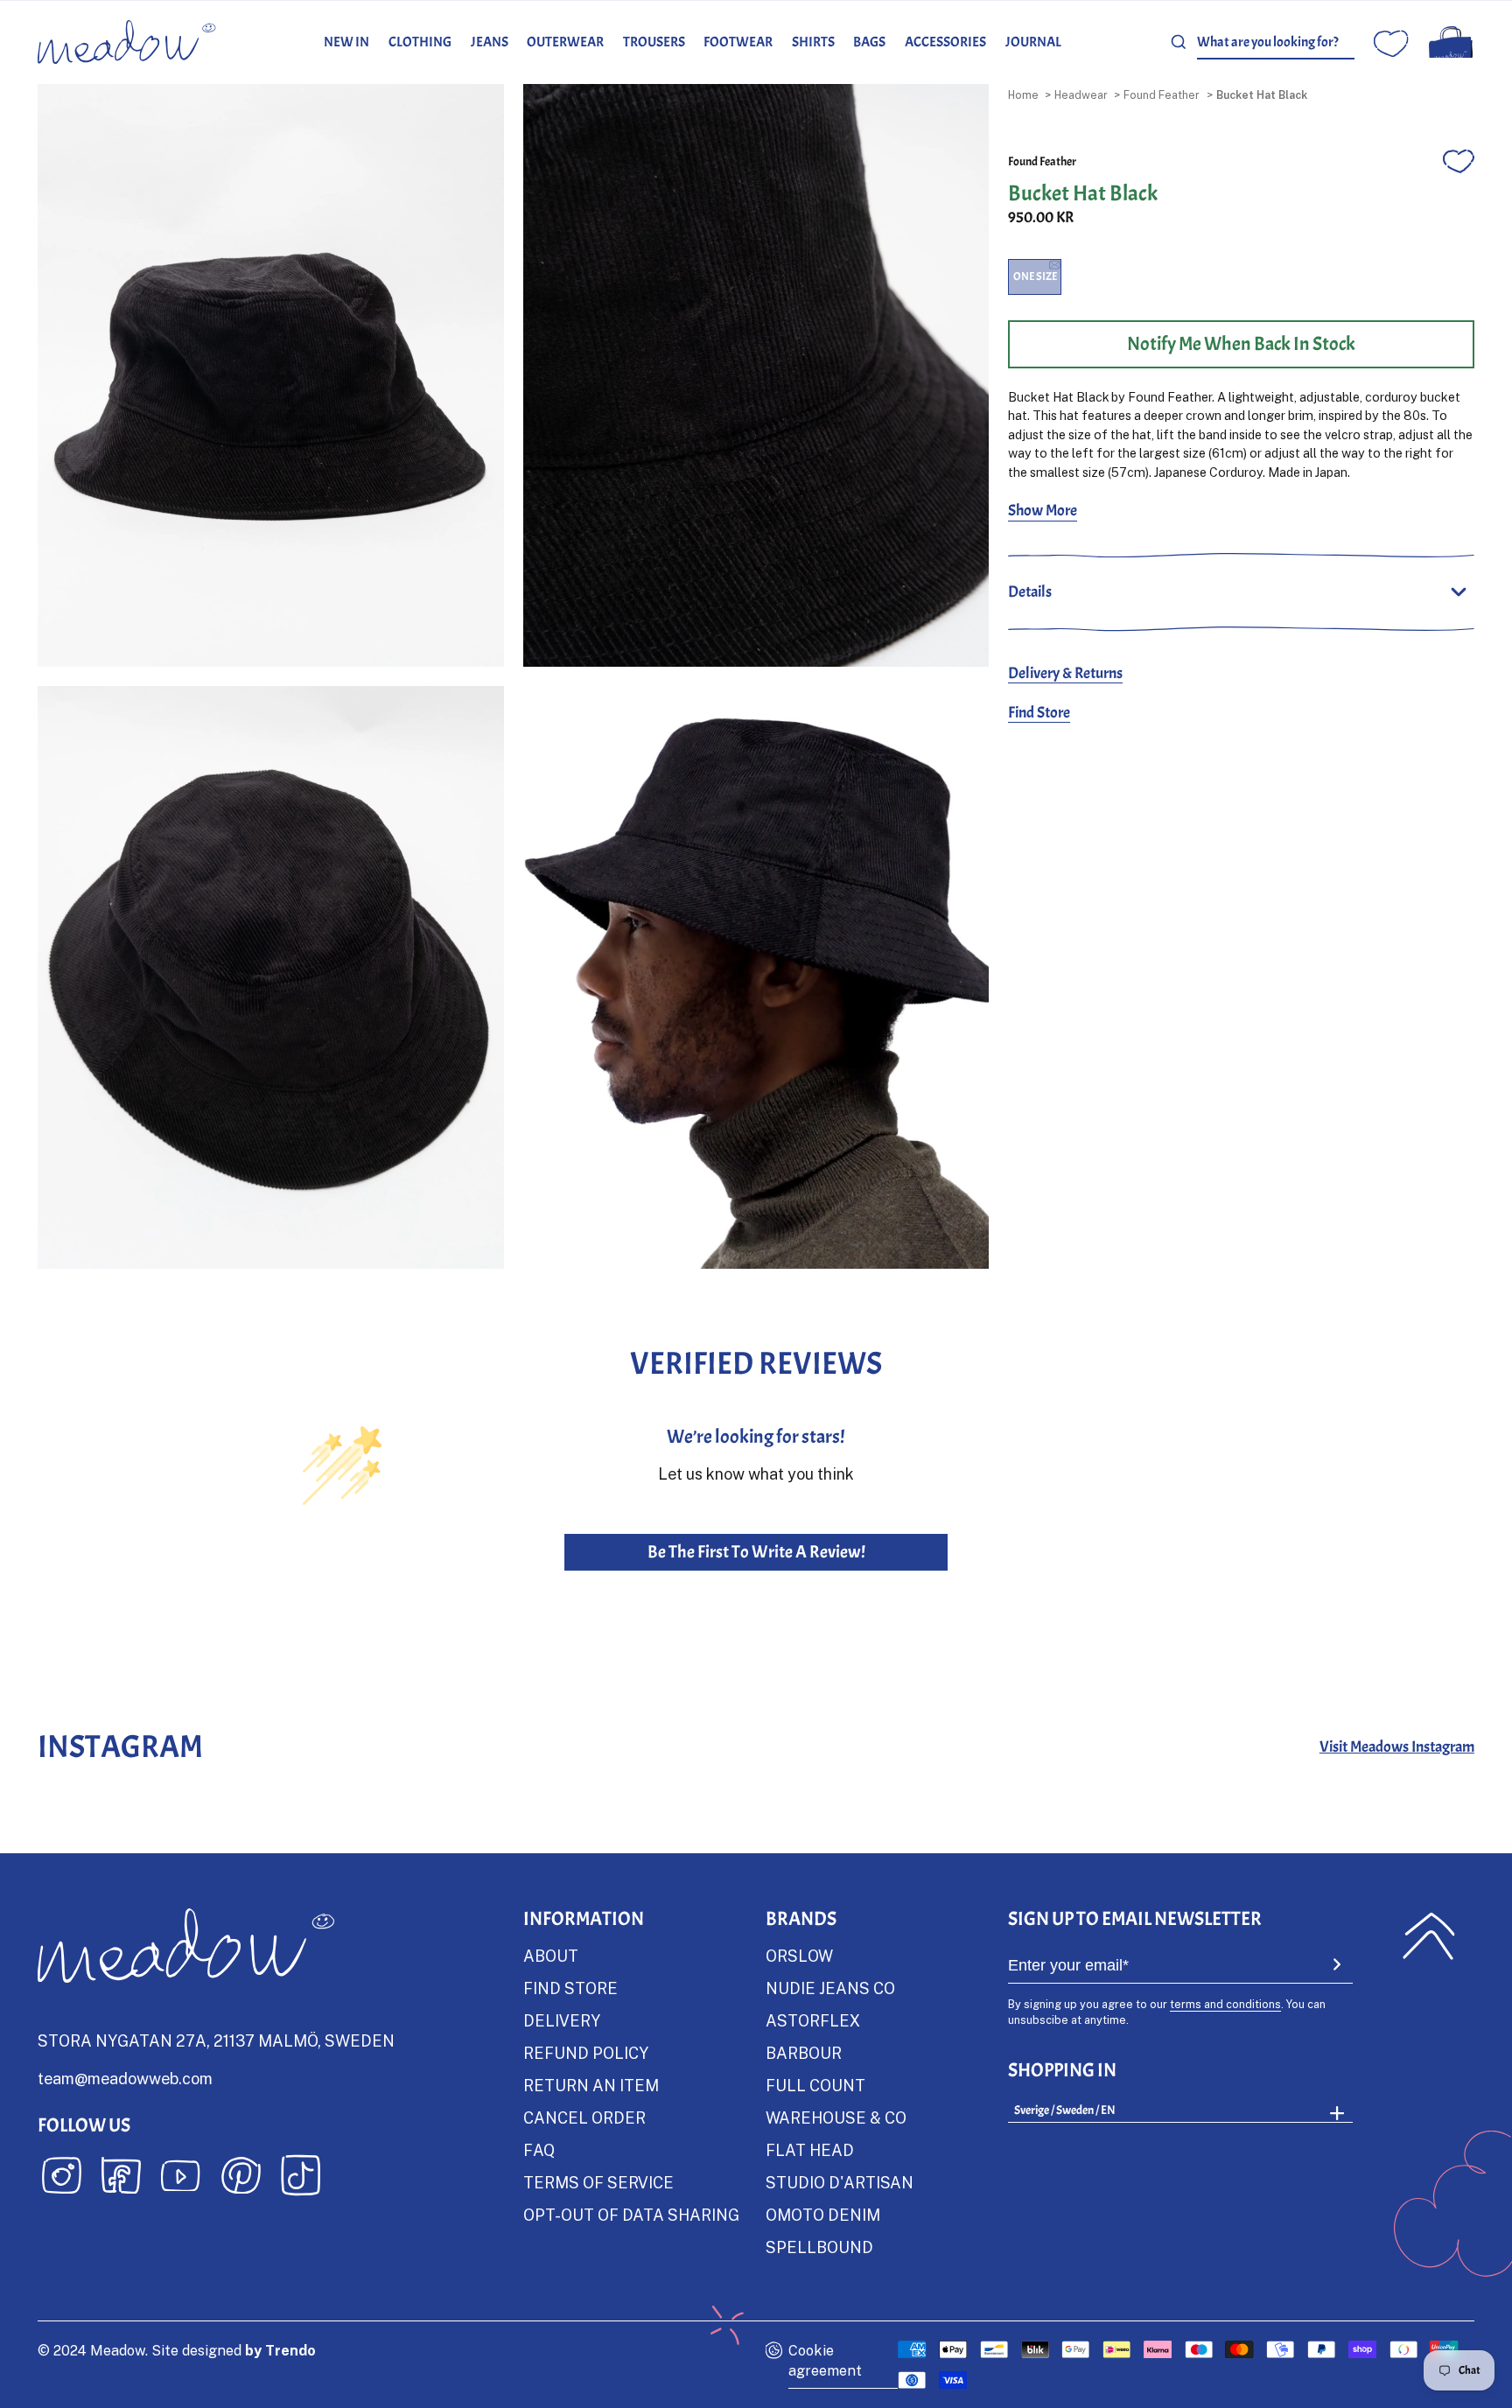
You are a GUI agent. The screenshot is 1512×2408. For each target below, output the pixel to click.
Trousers (654, 42)
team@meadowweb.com (125, 2078)
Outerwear (565, 42)
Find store (570, 1988)
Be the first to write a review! (756, 1552)
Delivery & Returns (1065, 673)
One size (1035, 276)
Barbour (804, 2053)
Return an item (591, 2085)
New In (346, 42)
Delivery (562, 2020)
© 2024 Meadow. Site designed (177, 2350)
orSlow (799, 1956)
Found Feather (1162, 94)
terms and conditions (1225, 2004)
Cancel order (584, 2117)
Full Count (815, 2085)
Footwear (738, 42)
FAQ (539, 2150)
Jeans (490, 42)
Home (1023, 94)
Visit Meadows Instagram (1397, 1747)
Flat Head (810, 2150)
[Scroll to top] (1428, 1935)
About (551, 1956)
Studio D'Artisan (840, 2182)
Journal (1033, 42)
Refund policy (586, 2053)
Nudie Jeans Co (830, 1988)
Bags (869, 42)
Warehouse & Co (836, 2117)
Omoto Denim (823, 2215)
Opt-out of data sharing (631, 2215)
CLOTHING (420, 42)
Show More (1043, 511)
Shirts (813, 42)
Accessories (945, 42)
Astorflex (813, 2020)
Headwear (1081, 94)
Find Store (1039, 713)
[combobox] (1276, 42)
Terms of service (598, 2182)
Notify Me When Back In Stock (1241, 344)
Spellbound (819, 2247)
